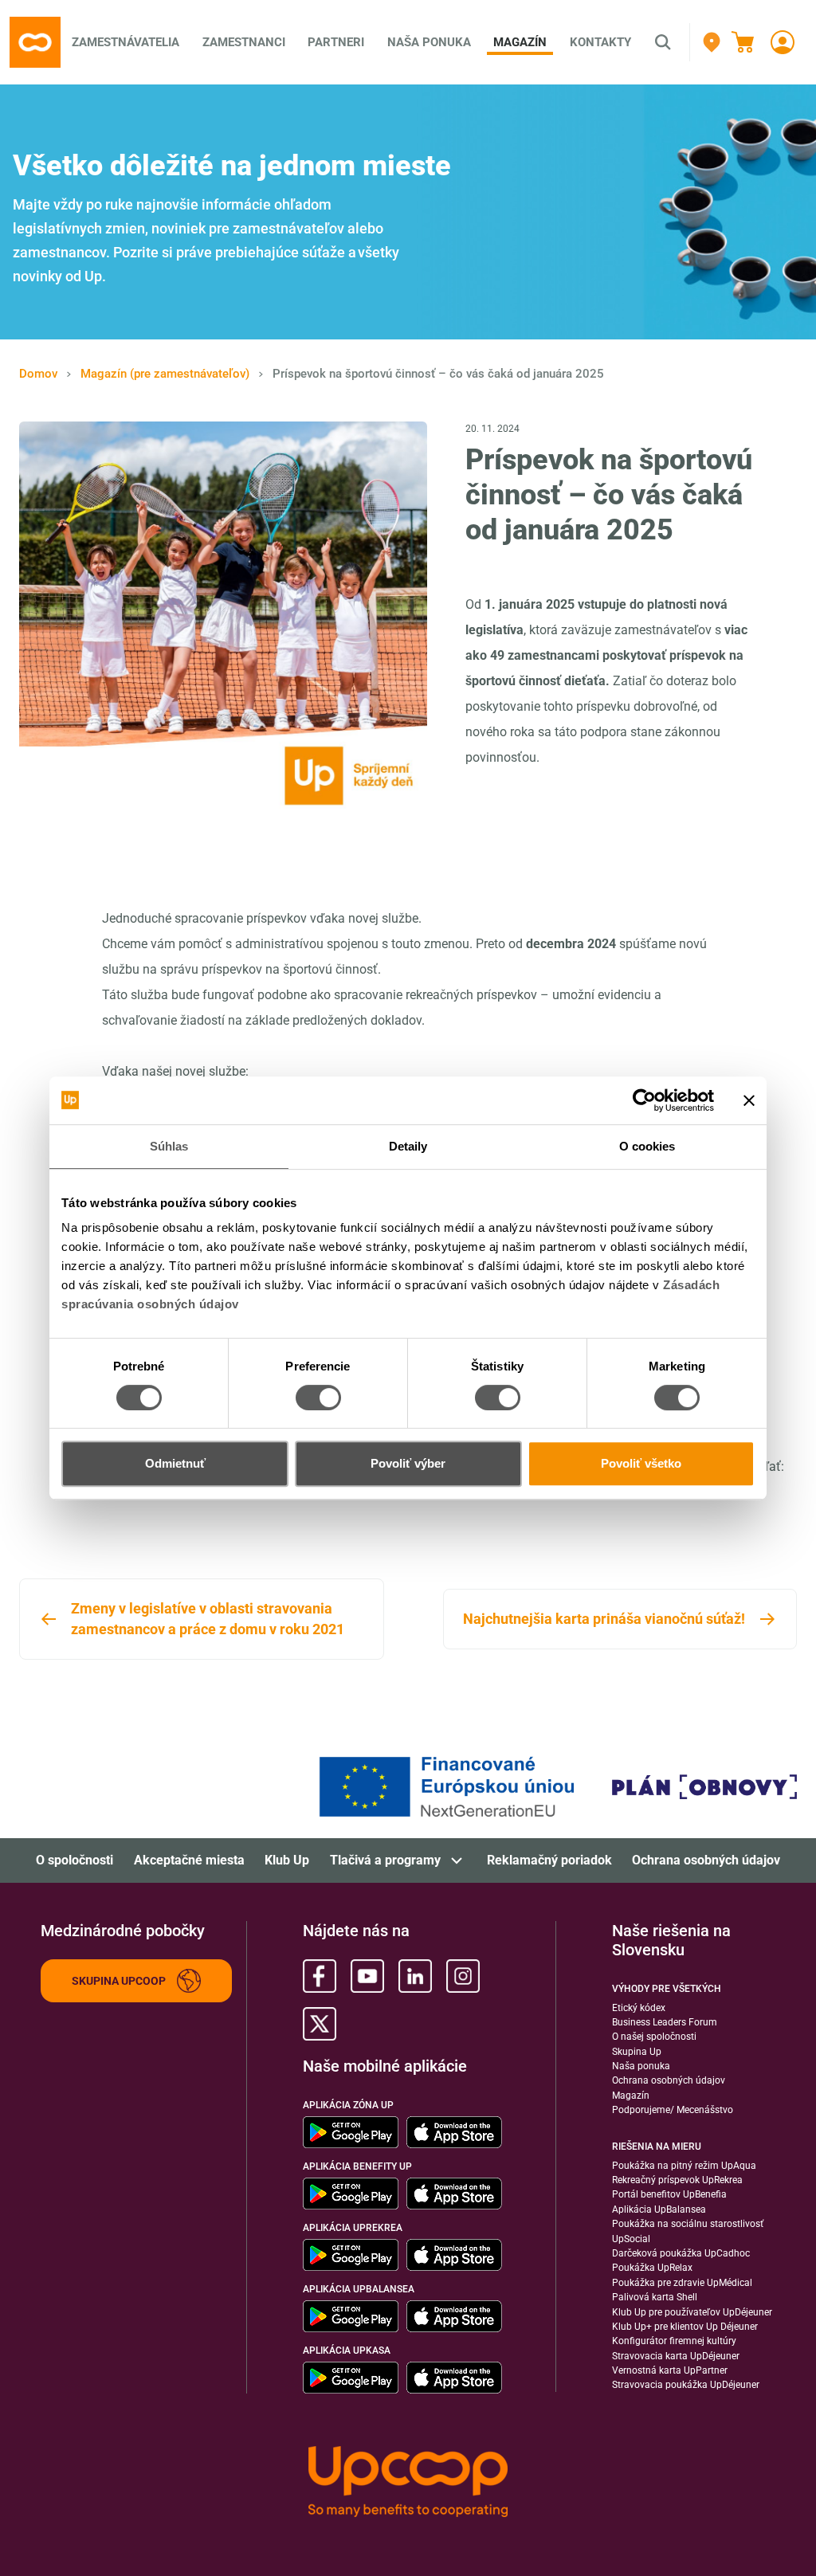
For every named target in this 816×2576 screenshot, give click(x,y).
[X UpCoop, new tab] (320, 2024)
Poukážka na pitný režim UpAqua (684, 2166)
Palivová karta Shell (655, 2297)
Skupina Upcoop (119, 1981)
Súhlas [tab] (169, 1146)
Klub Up (287, 1860)
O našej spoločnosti (654, 2037)
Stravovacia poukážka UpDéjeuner (686, 2385)
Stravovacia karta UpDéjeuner (676, 2356)
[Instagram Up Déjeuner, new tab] (463, 1976)
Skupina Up (637, 2052)
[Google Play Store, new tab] (351, 2132)
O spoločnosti (75, 1860)
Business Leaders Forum (665, 2022)
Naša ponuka (641, 2066)
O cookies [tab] (647, 1146)
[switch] (318, 1398)
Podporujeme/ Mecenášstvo (673, 2110)
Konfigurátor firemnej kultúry (674, 2341)
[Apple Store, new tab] (454, 2132)
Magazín (631, 2096)
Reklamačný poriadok (549, 1860)
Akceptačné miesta (189, 1860)
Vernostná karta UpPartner (670, 2370)
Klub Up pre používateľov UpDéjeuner (692, 2312)
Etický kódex (639, 2008)
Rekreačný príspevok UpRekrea (677, 2180)
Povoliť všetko (641, 1463)
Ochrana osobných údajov (706, 1860)
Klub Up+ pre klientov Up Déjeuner (685, 2327)
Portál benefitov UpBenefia (669, 2194)
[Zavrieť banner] (749, 1100)
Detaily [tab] (408, 1146)
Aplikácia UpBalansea (659, 2209)
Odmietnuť (175, 1463)
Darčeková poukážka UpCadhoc (681, 2253)
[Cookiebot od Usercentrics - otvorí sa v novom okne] (644, 1100)
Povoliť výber (408, 1463)
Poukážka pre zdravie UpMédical (682, 2283)
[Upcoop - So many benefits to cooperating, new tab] (408, 2482)
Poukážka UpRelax (652, 2268)
